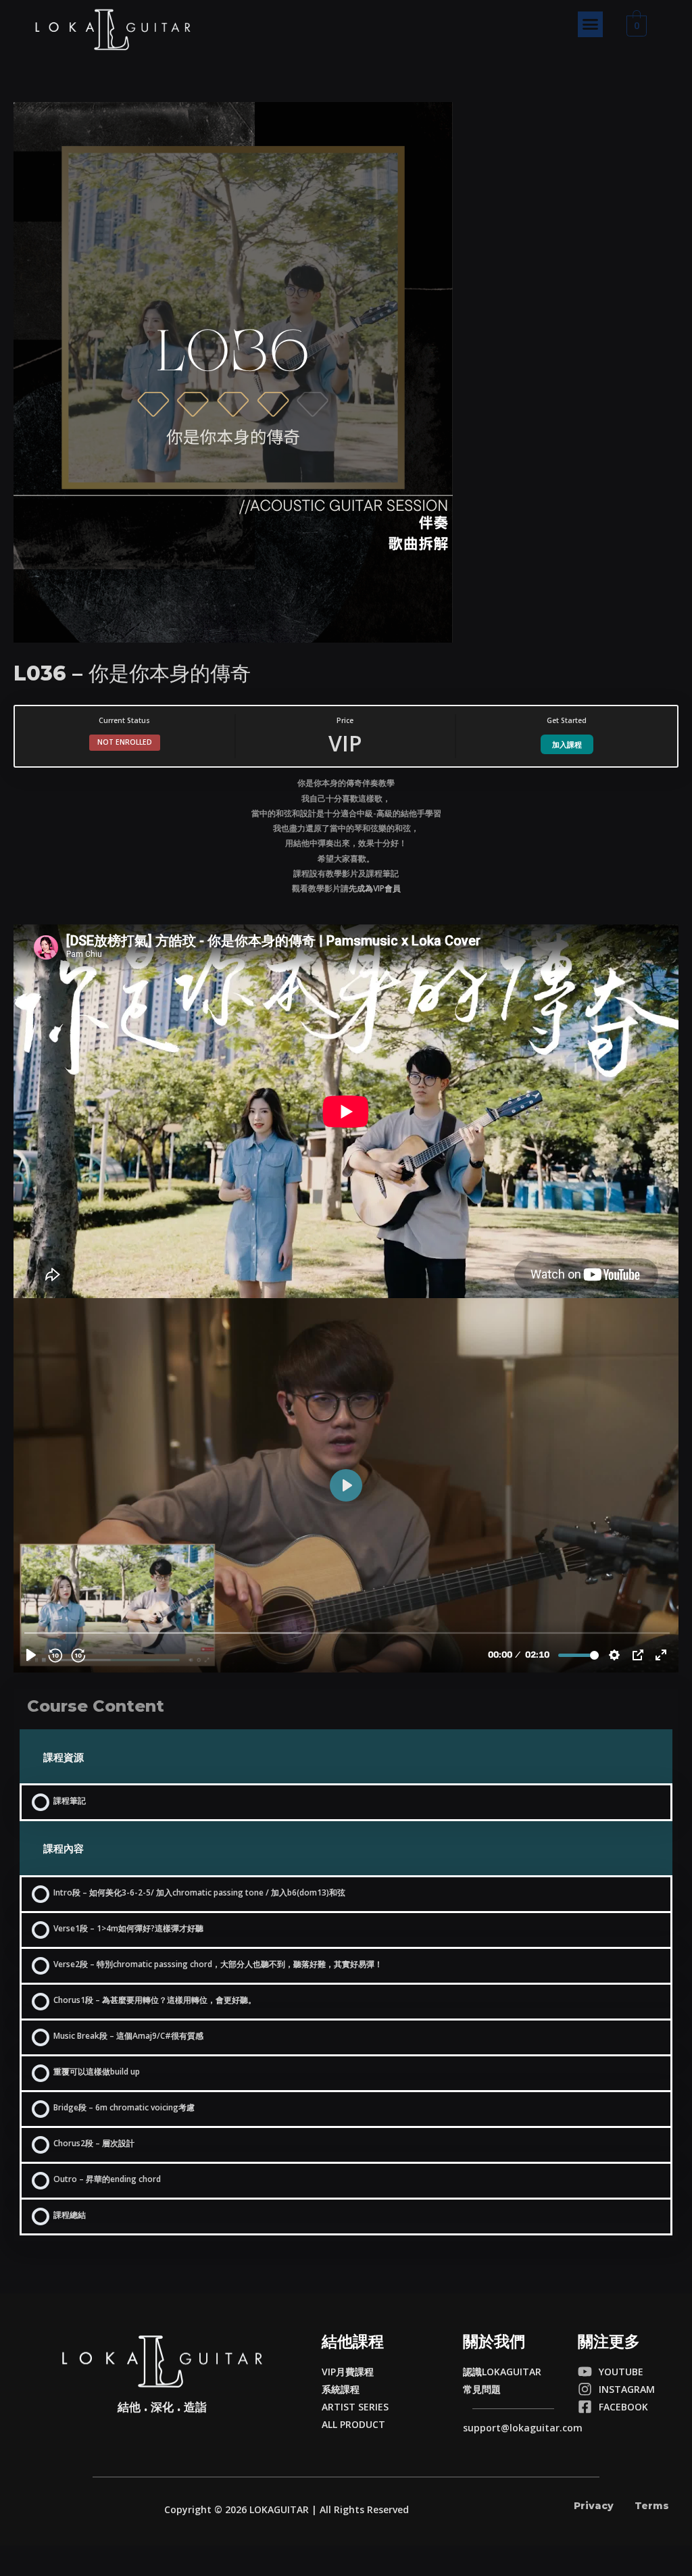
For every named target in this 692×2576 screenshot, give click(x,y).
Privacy (594, 2506)
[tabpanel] (346, 1224)
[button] (591, 24)
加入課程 (567, 744)
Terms (652, 2506)
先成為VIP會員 (375, 888)
